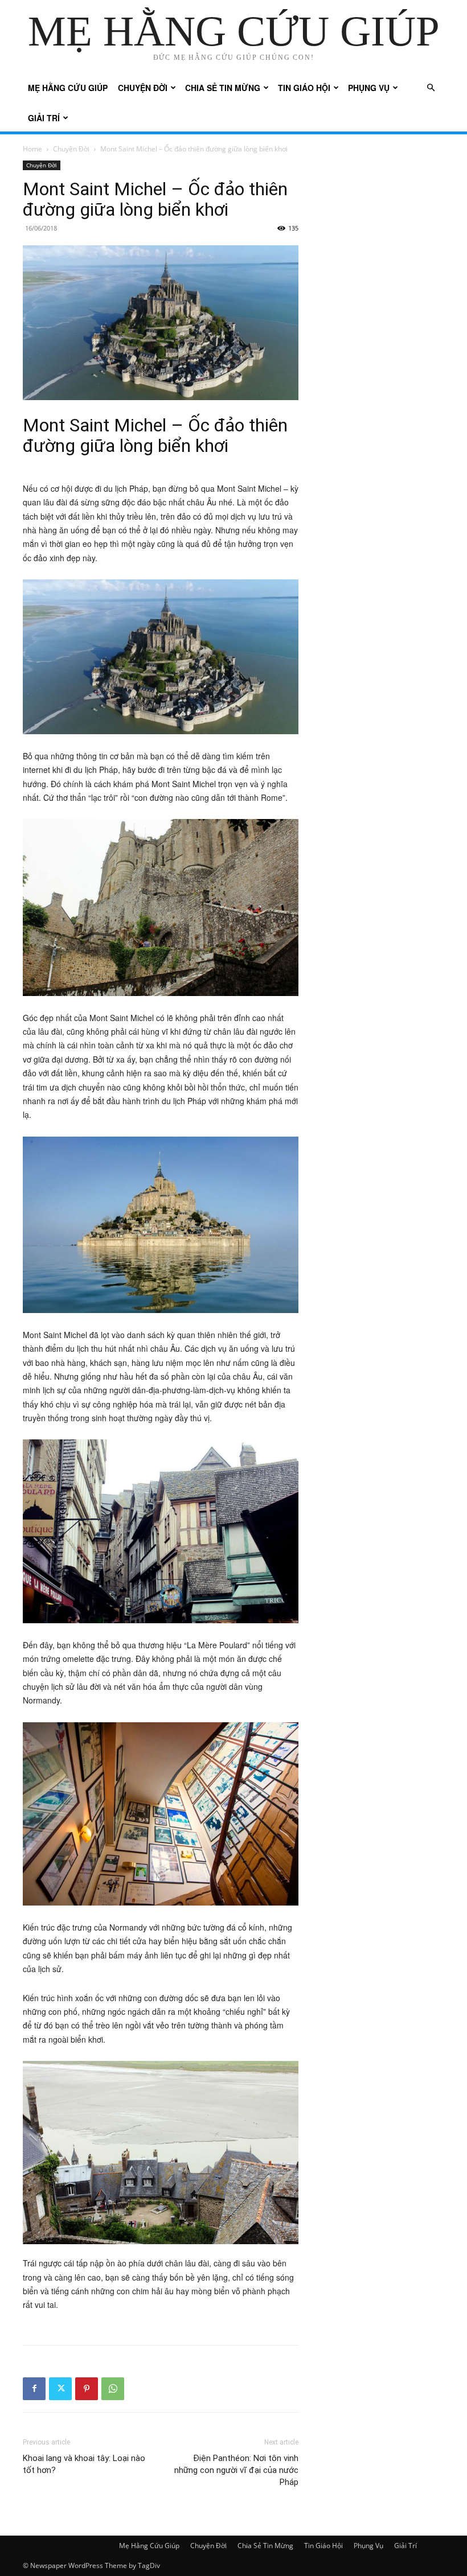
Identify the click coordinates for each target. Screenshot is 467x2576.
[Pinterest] (87, 2389)
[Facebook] (34, 2389)
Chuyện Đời (143, 88)
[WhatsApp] (113, 2389)
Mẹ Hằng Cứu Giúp (68, 88)
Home (32, 149)
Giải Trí (44, 118)
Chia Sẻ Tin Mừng (223, 88)
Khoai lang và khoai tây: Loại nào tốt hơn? (84, 2464)
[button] (431, 88)
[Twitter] (60, 2389)
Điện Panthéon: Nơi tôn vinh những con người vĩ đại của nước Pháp (236, 2470)
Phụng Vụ (369, 88)
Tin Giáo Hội (304, 88)
